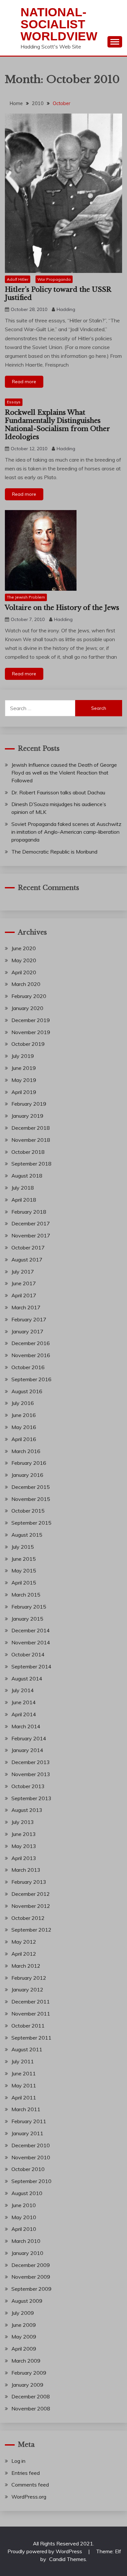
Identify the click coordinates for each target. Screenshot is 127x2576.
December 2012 (31, 1894)
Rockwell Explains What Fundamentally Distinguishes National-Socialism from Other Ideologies (57, 425)
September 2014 (31, 1666)
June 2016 (24, 1415)
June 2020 (24, 948)
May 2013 (24, 1846)
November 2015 (31, 1499)
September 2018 (31, 1164)
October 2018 (28, 1152)
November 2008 (31, 2408)
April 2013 (24, 1858)
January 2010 (27, 2253)
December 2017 (31, 1223)
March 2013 (26, 1870)
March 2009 (26, 2361)
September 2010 (31, 2181)
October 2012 (28, 1918)
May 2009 (24, 2337)
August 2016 (27, 1391)
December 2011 (31, 2002)
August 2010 (27, 2193)
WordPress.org (29, 2497)
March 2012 (26, 1966)
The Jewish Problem (26, 597)
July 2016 (23, 1403)
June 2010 (24, 2205)
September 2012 (31, 1930)
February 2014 (29, 1738)
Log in (18, 2461)
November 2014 (31, 1642)
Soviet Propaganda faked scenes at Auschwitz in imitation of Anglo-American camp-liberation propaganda (66, 832)
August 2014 (27, 1679)
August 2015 (27, 1535)
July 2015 (23, 1547)
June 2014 (24, 1702)
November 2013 (31, 1774)
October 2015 (28, 1511)
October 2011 (28, 2026)
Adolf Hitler (18, 279)
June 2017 (24, 1283)
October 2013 (28, 1786)
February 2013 (29, 1882)
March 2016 (26, 1451)
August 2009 (27, 2301)
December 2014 (31, 1630)
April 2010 (24, 2229)
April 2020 (24, 972)
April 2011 (24, 2097)
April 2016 (24, 1439)
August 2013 (27, 1810)
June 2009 (24, 2325)
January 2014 (27, 1750)
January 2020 (27, 1008)
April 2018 (24, 1200)
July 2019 (23, 1056)
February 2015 (29, 1607)
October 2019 (28, 1044)
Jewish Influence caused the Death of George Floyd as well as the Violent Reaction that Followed (64, 773)
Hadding (66, 309)
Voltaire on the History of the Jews (62, 608)
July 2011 (23, 2061)
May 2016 (24, 1427)
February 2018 (29, 1212)
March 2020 (26, 984)
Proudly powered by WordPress (45, 2551)
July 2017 (23, 1272)
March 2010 (26, 2241)
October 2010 (28, 2169)
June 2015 (24, 1559)
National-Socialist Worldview (59, 24)
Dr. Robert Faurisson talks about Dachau (58, 792)
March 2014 (26, 1726)
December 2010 (31, 2145)
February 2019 (29, 1104)
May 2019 (24, 1080)
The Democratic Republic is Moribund (54, 852)
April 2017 (24, 1295)
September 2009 (31, 2289)
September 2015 (31, 1523)
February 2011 (29, 2121)
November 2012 (31, 1906)
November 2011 (31, 2014)
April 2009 (24, 2349)
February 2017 (29, 1319)
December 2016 (31, 1343)
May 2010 (24, 2217)
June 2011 (24, 2073)
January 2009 (27, 2385)
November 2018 (31, 1140)
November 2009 (31, 2277)
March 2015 (26, 1595)
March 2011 (26, 2109)
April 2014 (24, 1714)
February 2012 (29, 1978)
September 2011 (31, 2038)
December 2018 (31, 1128)
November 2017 (31, 1235)
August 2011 (27, 2049)
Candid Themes (68, 2559)
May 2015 (24, 1571)
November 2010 (31, 2157)
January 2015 (27, 1619)
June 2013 (24, 1834)
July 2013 (23, 1822)
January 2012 (27, 1989)
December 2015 (31, 1487)
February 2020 (29, 996)
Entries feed (26, 2473)
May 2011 (24, 2085)
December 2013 (31, 1762)
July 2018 (23, 1188)
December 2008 (31, 2396)
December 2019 (31, 1020)
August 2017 (27, 1260)
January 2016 (27, 1475)
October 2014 (28, 1654)
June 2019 (24, 1068)
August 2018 (27, 1176)
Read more (24, 382)
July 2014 (23, 1690)
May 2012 (24, 1942)
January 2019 (27, 1116)
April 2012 (24, 1954)
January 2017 (27, 1331)
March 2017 (26, 1307)
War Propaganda (54, 279)
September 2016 (31, 1379)
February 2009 (29, 2373)
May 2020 (24, 960)
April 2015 (24, 1583)
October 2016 (28, 1367)
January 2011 (27, 2133)
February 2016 (29, 1463)
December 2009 (31, 2265)
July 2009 (23, 2313)
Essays (14, 402)
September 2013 (31, 1798)
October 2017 (28, 1248)
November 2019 (31, 1032)
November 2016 (31, 1355)
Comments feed (30, 2485)
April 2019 (24, 1092)
